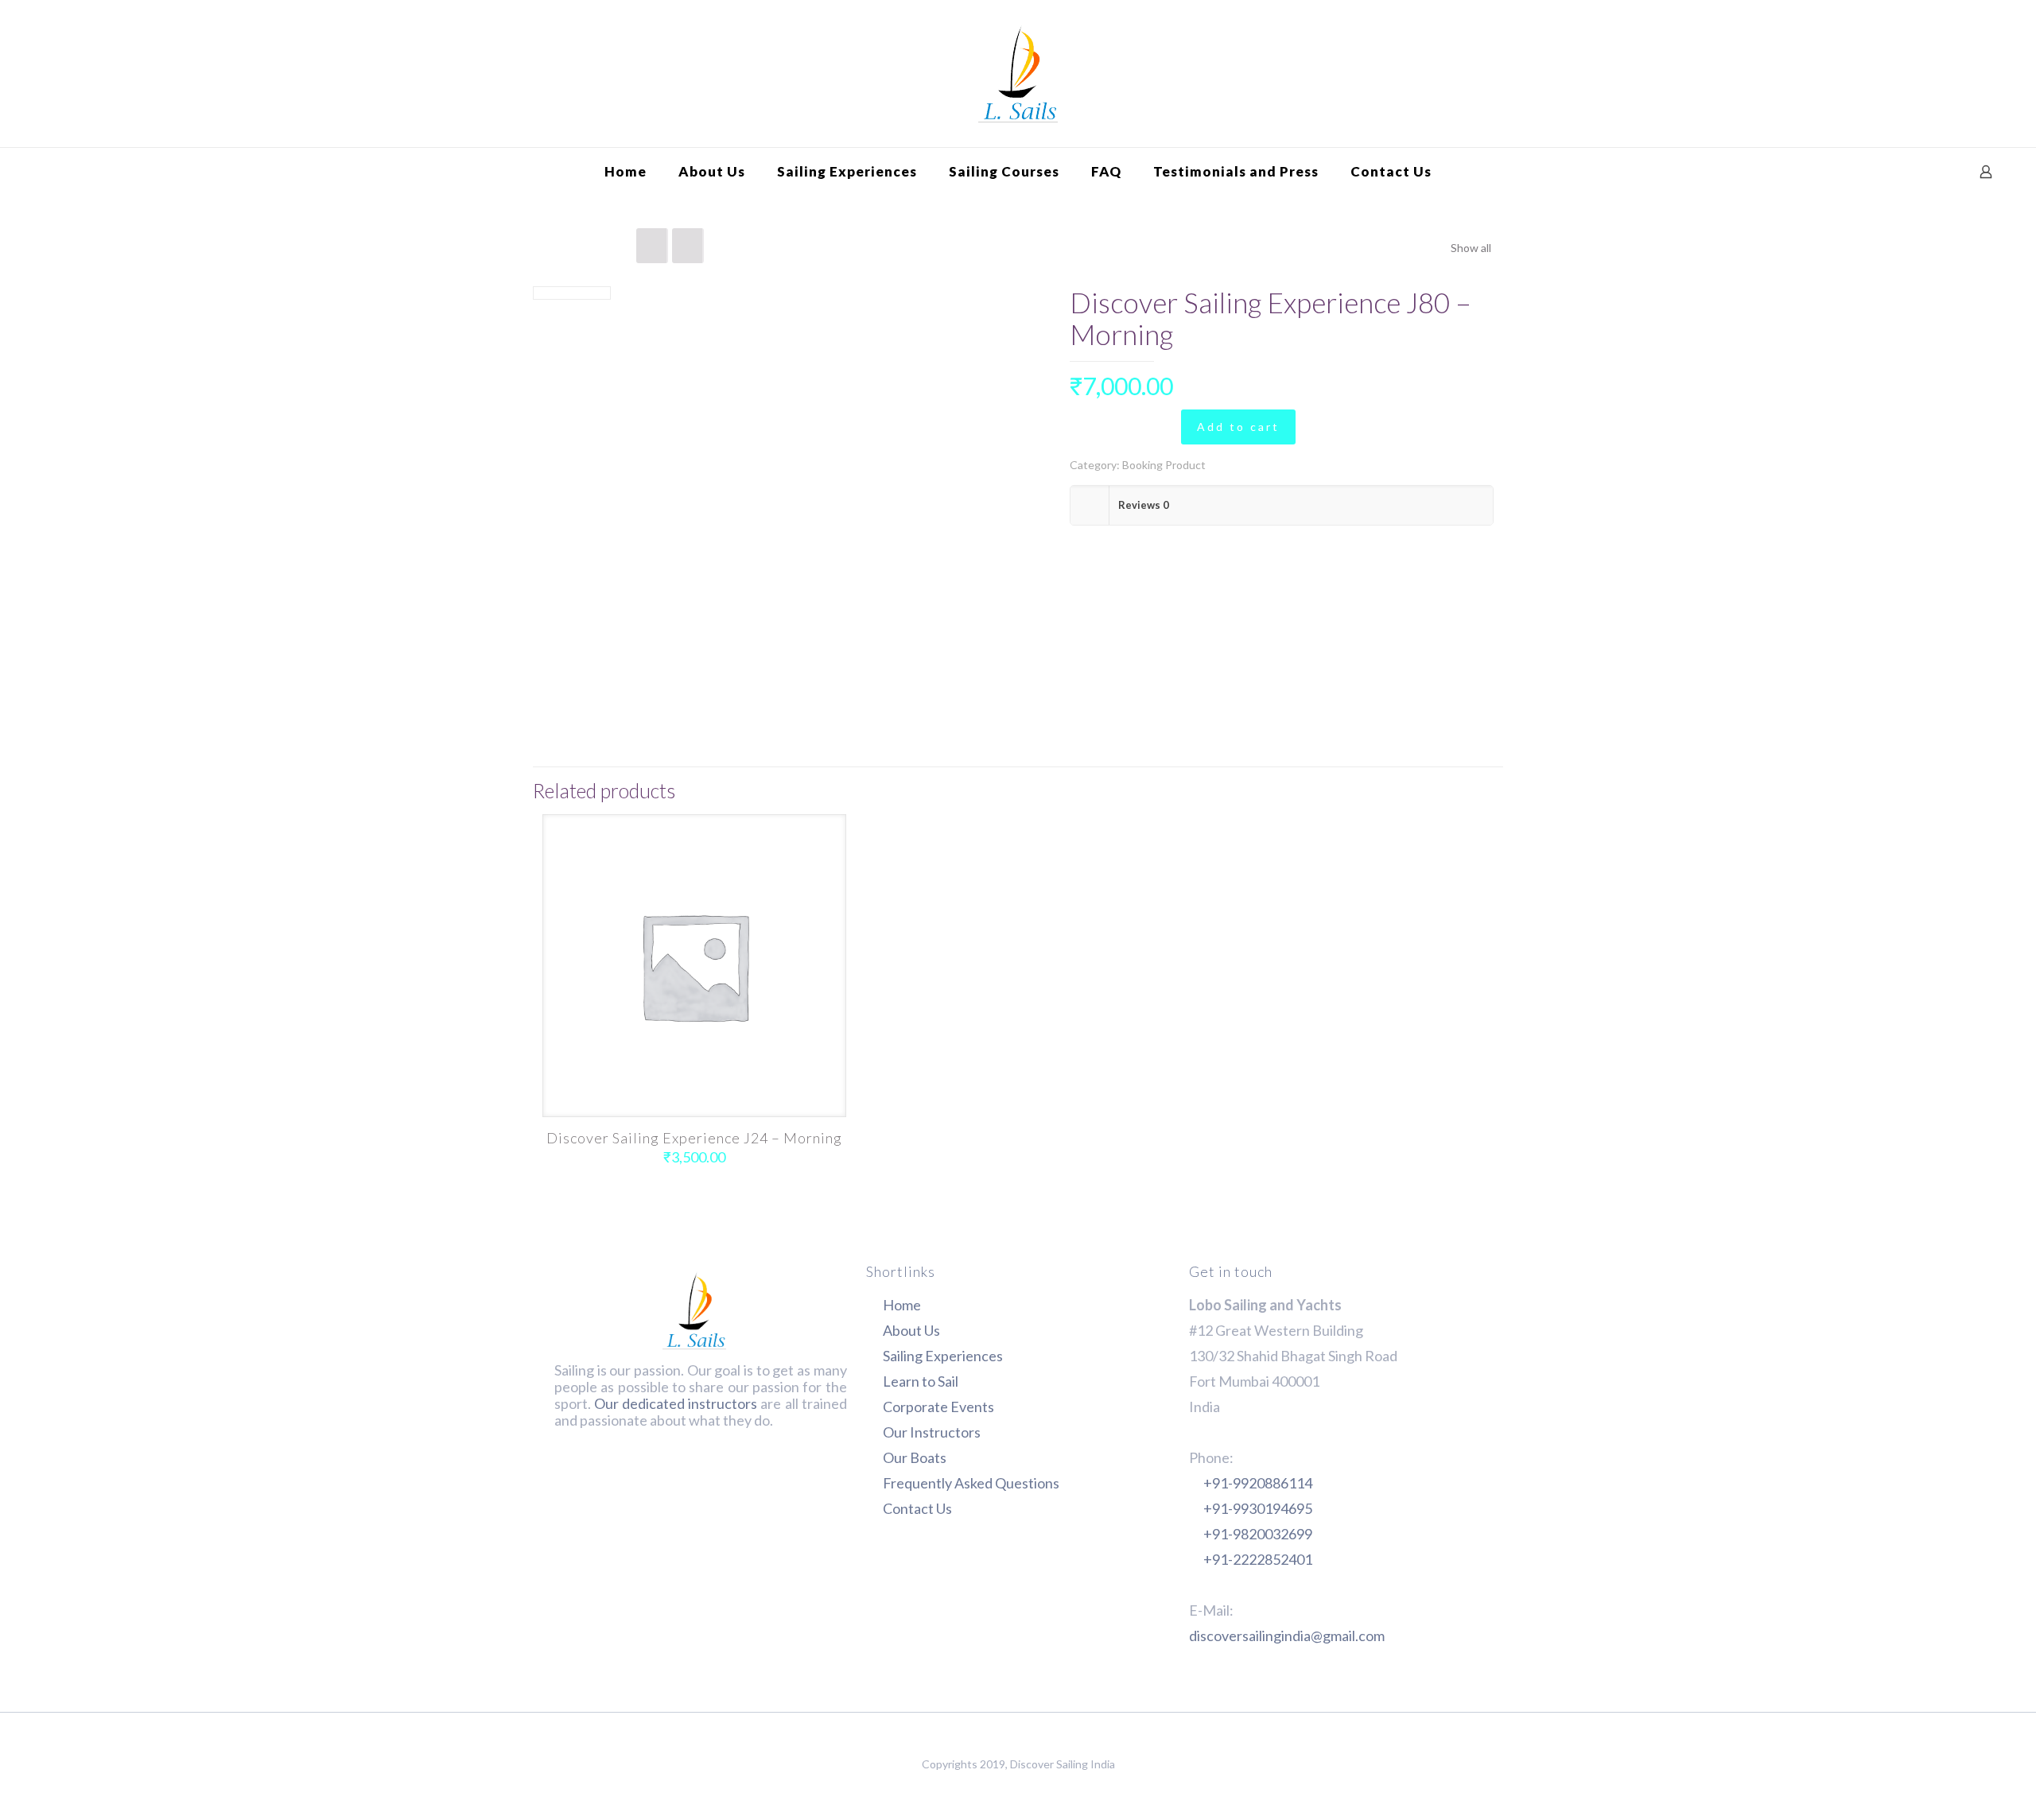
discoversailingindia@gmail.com (1287, 1636)
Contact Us (917, 1508)
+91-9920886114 (1258, 1483)
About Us (911, 1330)
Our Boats (915, 1457)
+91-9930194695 (1258, 1508)
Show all (1471, 248)
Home (902, 1305)
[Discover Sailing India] (1018, 74)
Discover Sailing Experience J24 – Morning (694, 1138)
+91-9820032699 (1258, 1534)
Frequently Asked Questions (971, 1483)
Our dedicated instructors (676, 1403)
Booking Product (1164, 465)
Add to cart (1238, 427)
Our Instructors (932, 1432)
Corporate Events (938, 1407)
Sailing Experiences (943, 1356)
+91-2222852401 (1258, 1559)
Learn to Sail (921, 1381)
